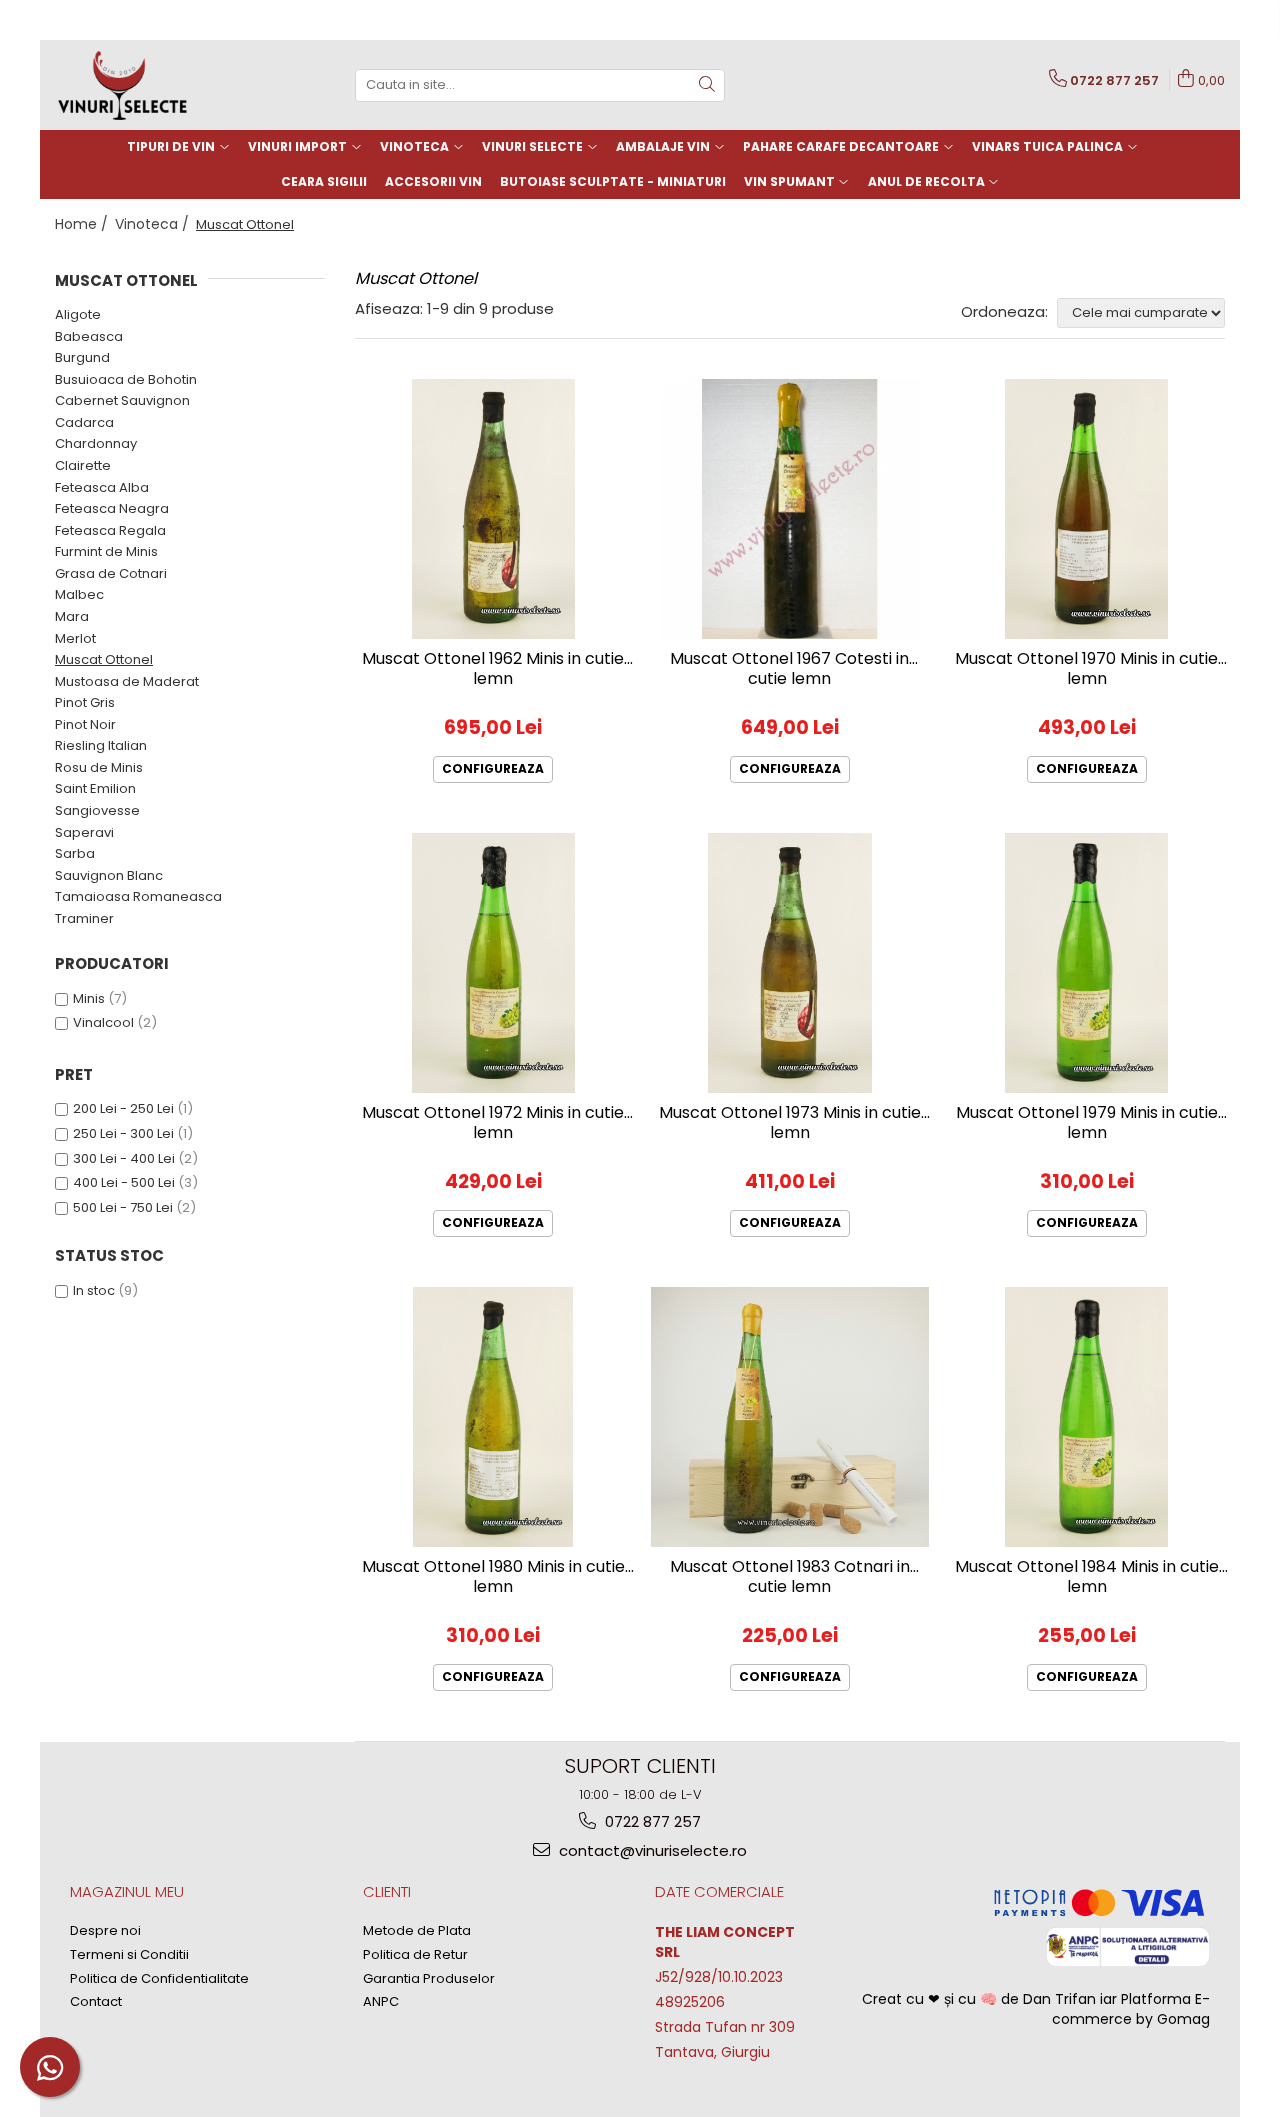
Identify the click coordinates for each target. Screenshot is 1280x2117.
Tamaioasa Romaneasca (138, 896)
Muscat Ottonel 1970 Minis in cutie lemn (1086, 670)
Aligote (78, 314)
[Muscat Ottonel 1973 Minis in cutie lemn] (790, 963)
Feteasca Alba (102, 487)
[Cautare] (707, 85)
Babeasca (89, 336)
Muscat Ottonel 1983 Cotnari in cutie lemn (790, 1578)
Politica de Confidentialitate (159, 1979)
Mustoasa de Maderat (127, 681)
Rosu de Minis (99, 767)
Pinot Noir (85, 724)
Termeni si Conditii (129, 1955)
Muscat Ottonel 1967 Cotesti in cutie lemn (789, 670)
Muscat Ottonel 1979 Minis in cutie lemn (1087, 1124)
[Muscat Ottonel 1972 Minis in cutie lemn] (493, 963)
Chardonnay (96, 443)
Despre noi (105, 1931)
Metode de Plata (417, 1931)
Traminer (84, 918)
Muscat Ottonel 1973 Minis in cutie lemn (790, 1124)
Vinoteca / (154, 224)
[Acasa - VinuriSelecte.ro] (155, 85)
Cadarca (84, 422)
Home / (83, 224)
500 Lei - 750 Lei (123, 1207)
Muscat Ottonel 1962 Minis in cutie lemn (493, 670)
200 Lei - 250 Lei (123, 1108)
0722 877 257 (651, 1821)
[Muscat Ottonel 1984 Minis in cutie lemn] (1086, 1417)
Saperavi (84, 832)
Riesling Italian (101, 745)
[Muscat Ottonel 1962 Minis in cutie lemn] (493, 509)
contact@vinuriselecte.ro (651, 1850)
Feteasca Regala (110, 530)
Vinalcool (103, 1022)
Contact (96, 2002)
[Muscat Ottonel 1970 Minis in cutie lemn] (1086, 509)
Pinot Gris (85, 702)
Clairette (83, 465)
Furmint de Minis (106, 551)
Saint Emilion (95, 788)
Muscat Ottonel (104, 659)
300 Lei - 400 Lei (124, 1158)
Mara (72, 616)
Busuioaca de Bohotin (126, 379)
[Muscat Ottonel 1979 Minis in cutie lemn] (1086, 963)
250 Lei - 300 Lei (123, 1133)
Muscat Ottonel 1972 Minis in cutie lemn (493, 1124)
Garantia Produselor (429, 1979)
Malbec (79, 594)
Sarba (75, 853)
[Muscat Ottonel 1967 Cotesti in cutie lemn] (790, 509)
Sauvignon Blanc (109, 875)
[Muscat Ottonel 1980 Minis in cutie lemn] (493, 1417)
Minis (89, 998)
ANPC (381, 2002)
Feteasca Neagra (112, 508)
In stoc (94, 1290)
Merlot (75, 638)
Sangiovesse (97, 810)
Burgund (82, 357)
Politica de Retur (415, 1955)
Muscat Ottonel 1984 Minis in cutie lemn (1087, 1578)
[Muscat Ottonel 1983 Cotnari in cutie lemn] (790, 1417)
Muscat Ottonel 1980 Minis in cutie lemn (493, 1578)
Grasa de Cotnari (111, 573)
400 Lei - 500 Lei (124, 1182)
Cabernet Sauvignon (122, 400)
